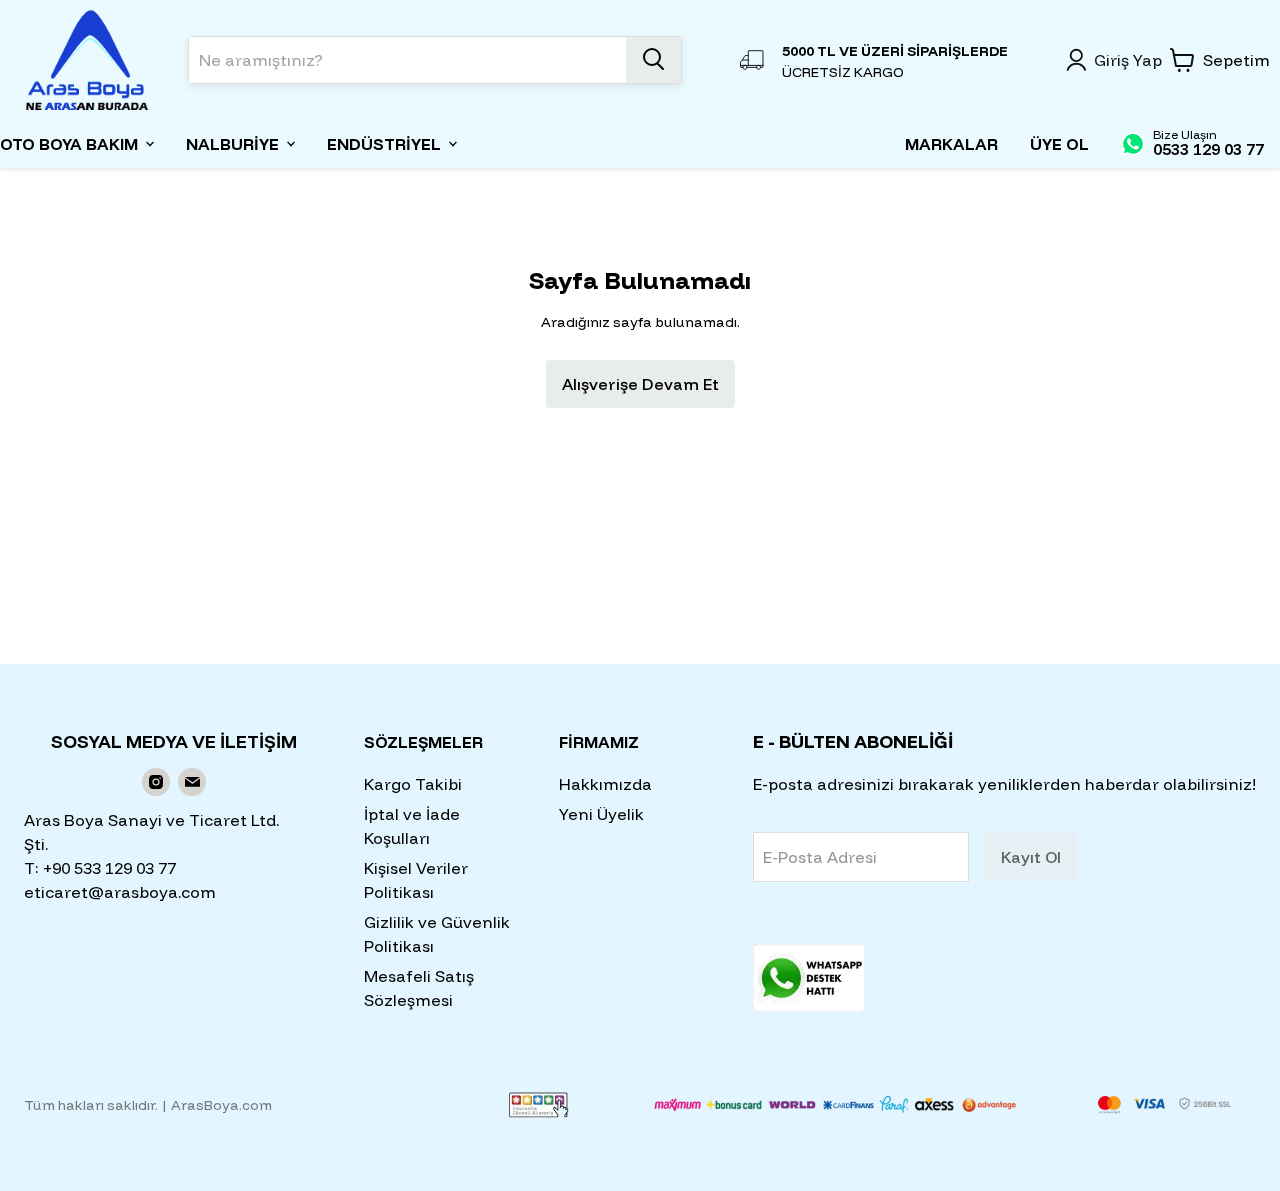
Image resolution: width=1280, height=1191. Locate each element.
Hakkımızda (605, 784)
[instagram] (156, 782)
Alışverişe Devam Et (640, 384)
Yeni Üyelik (601, 814)
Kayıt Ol (1031, 857)
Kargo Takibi (413, 784)
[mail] (192, 782)
